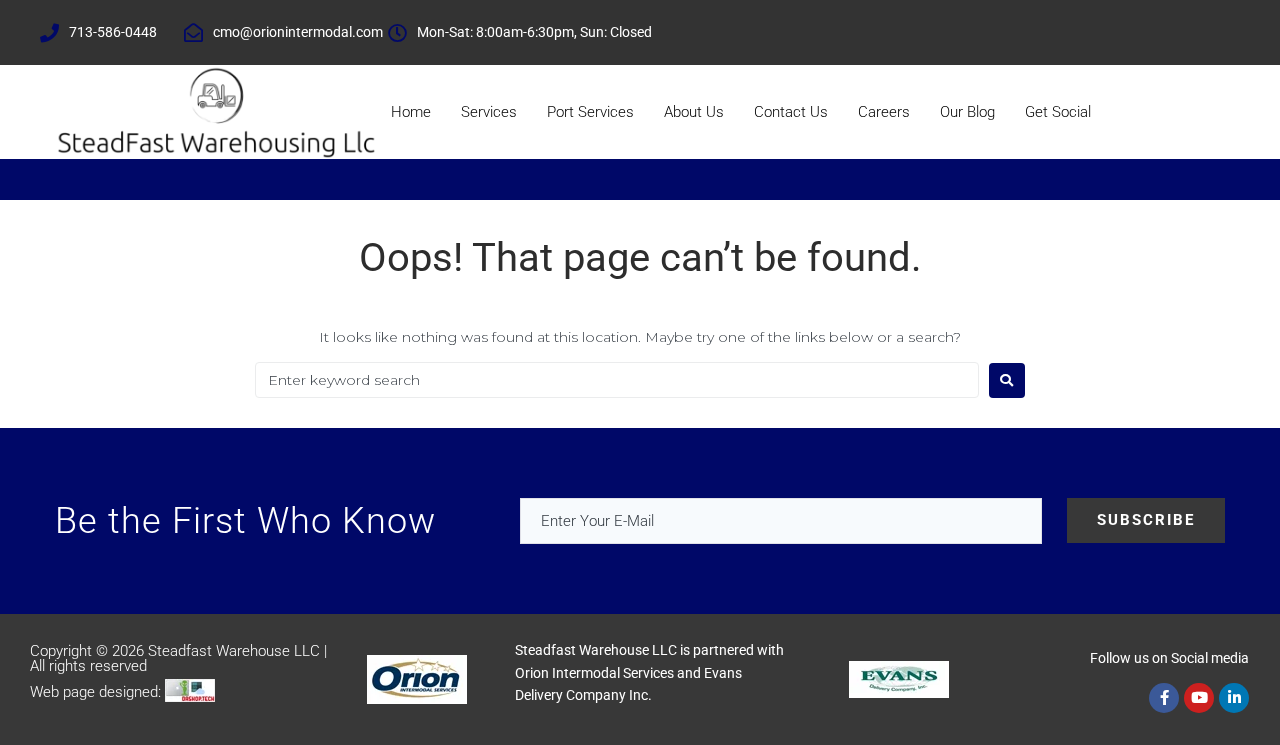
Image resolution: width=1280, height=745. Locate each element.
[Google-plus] (1034, 32)
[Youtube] (1199, 698)
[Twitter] (1004, 32)
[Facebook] (974, 32)
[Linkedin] (1065, 32)
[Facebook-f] (1164, 698)
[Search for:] (617, 380)
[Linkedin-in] (1234, 698)
